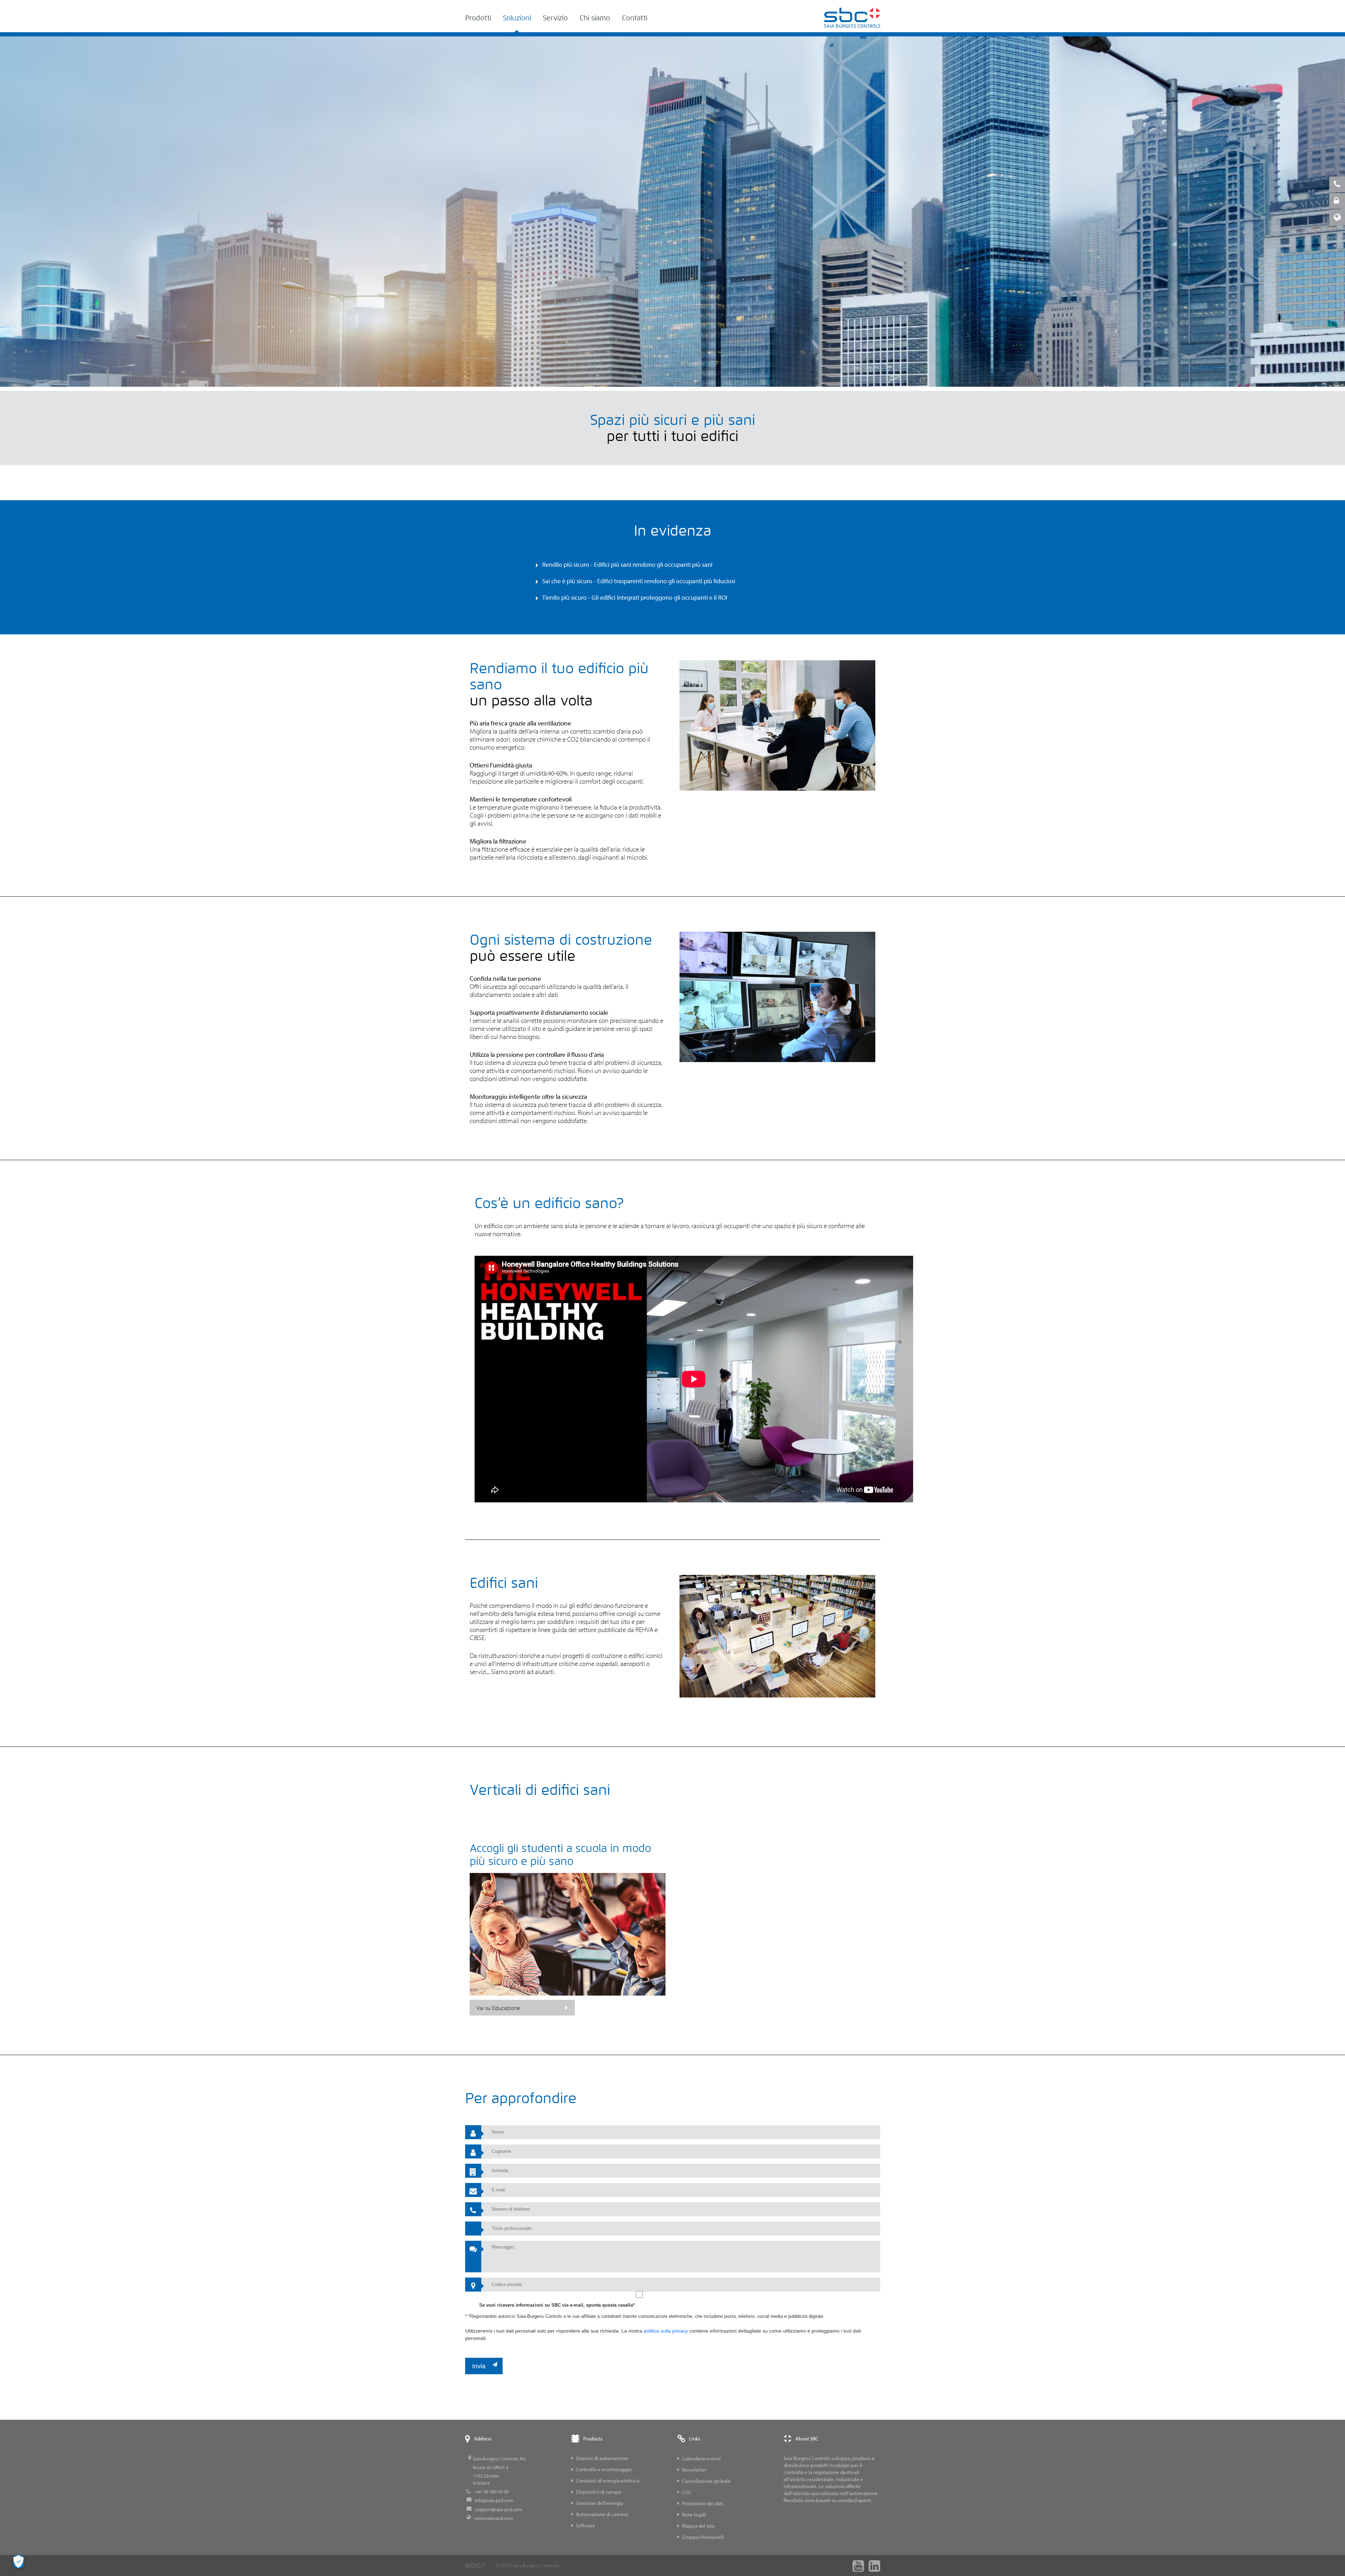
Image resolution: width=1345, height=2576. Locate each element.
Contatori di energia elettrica (608, 2481)
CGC (687, 2492)
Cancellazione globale (706, 2481)
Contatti (635, 18)
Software (585, 2525)
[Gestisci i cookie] (19, 2561)
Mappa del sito (698, 2526)
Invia (479, 2366)
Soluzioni (517, 18)
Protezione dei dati (703, 2503)
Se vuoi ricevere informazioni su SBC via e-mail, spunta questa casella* (557, 2305)
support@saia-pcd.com (498, 2509)
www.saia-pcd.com (494, 2518)
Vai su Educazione (498, 2008)
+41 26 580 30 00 (492, 2492)
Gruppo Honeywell (703, 2537)
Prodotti (478, 18)
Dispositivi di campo (598, 2492)
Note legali (694, 2515)
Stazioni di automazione (602, 2458)
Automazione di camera (602, 2514)
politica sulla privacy (666, 2331)
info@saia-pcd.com (494, 2500)
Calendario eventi (701, 2458)
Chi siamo (595, 18)
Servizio (555, 18)
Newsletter (694, 2470)
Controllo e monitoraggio (604, 2469)
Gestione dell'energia (599, 2503)
